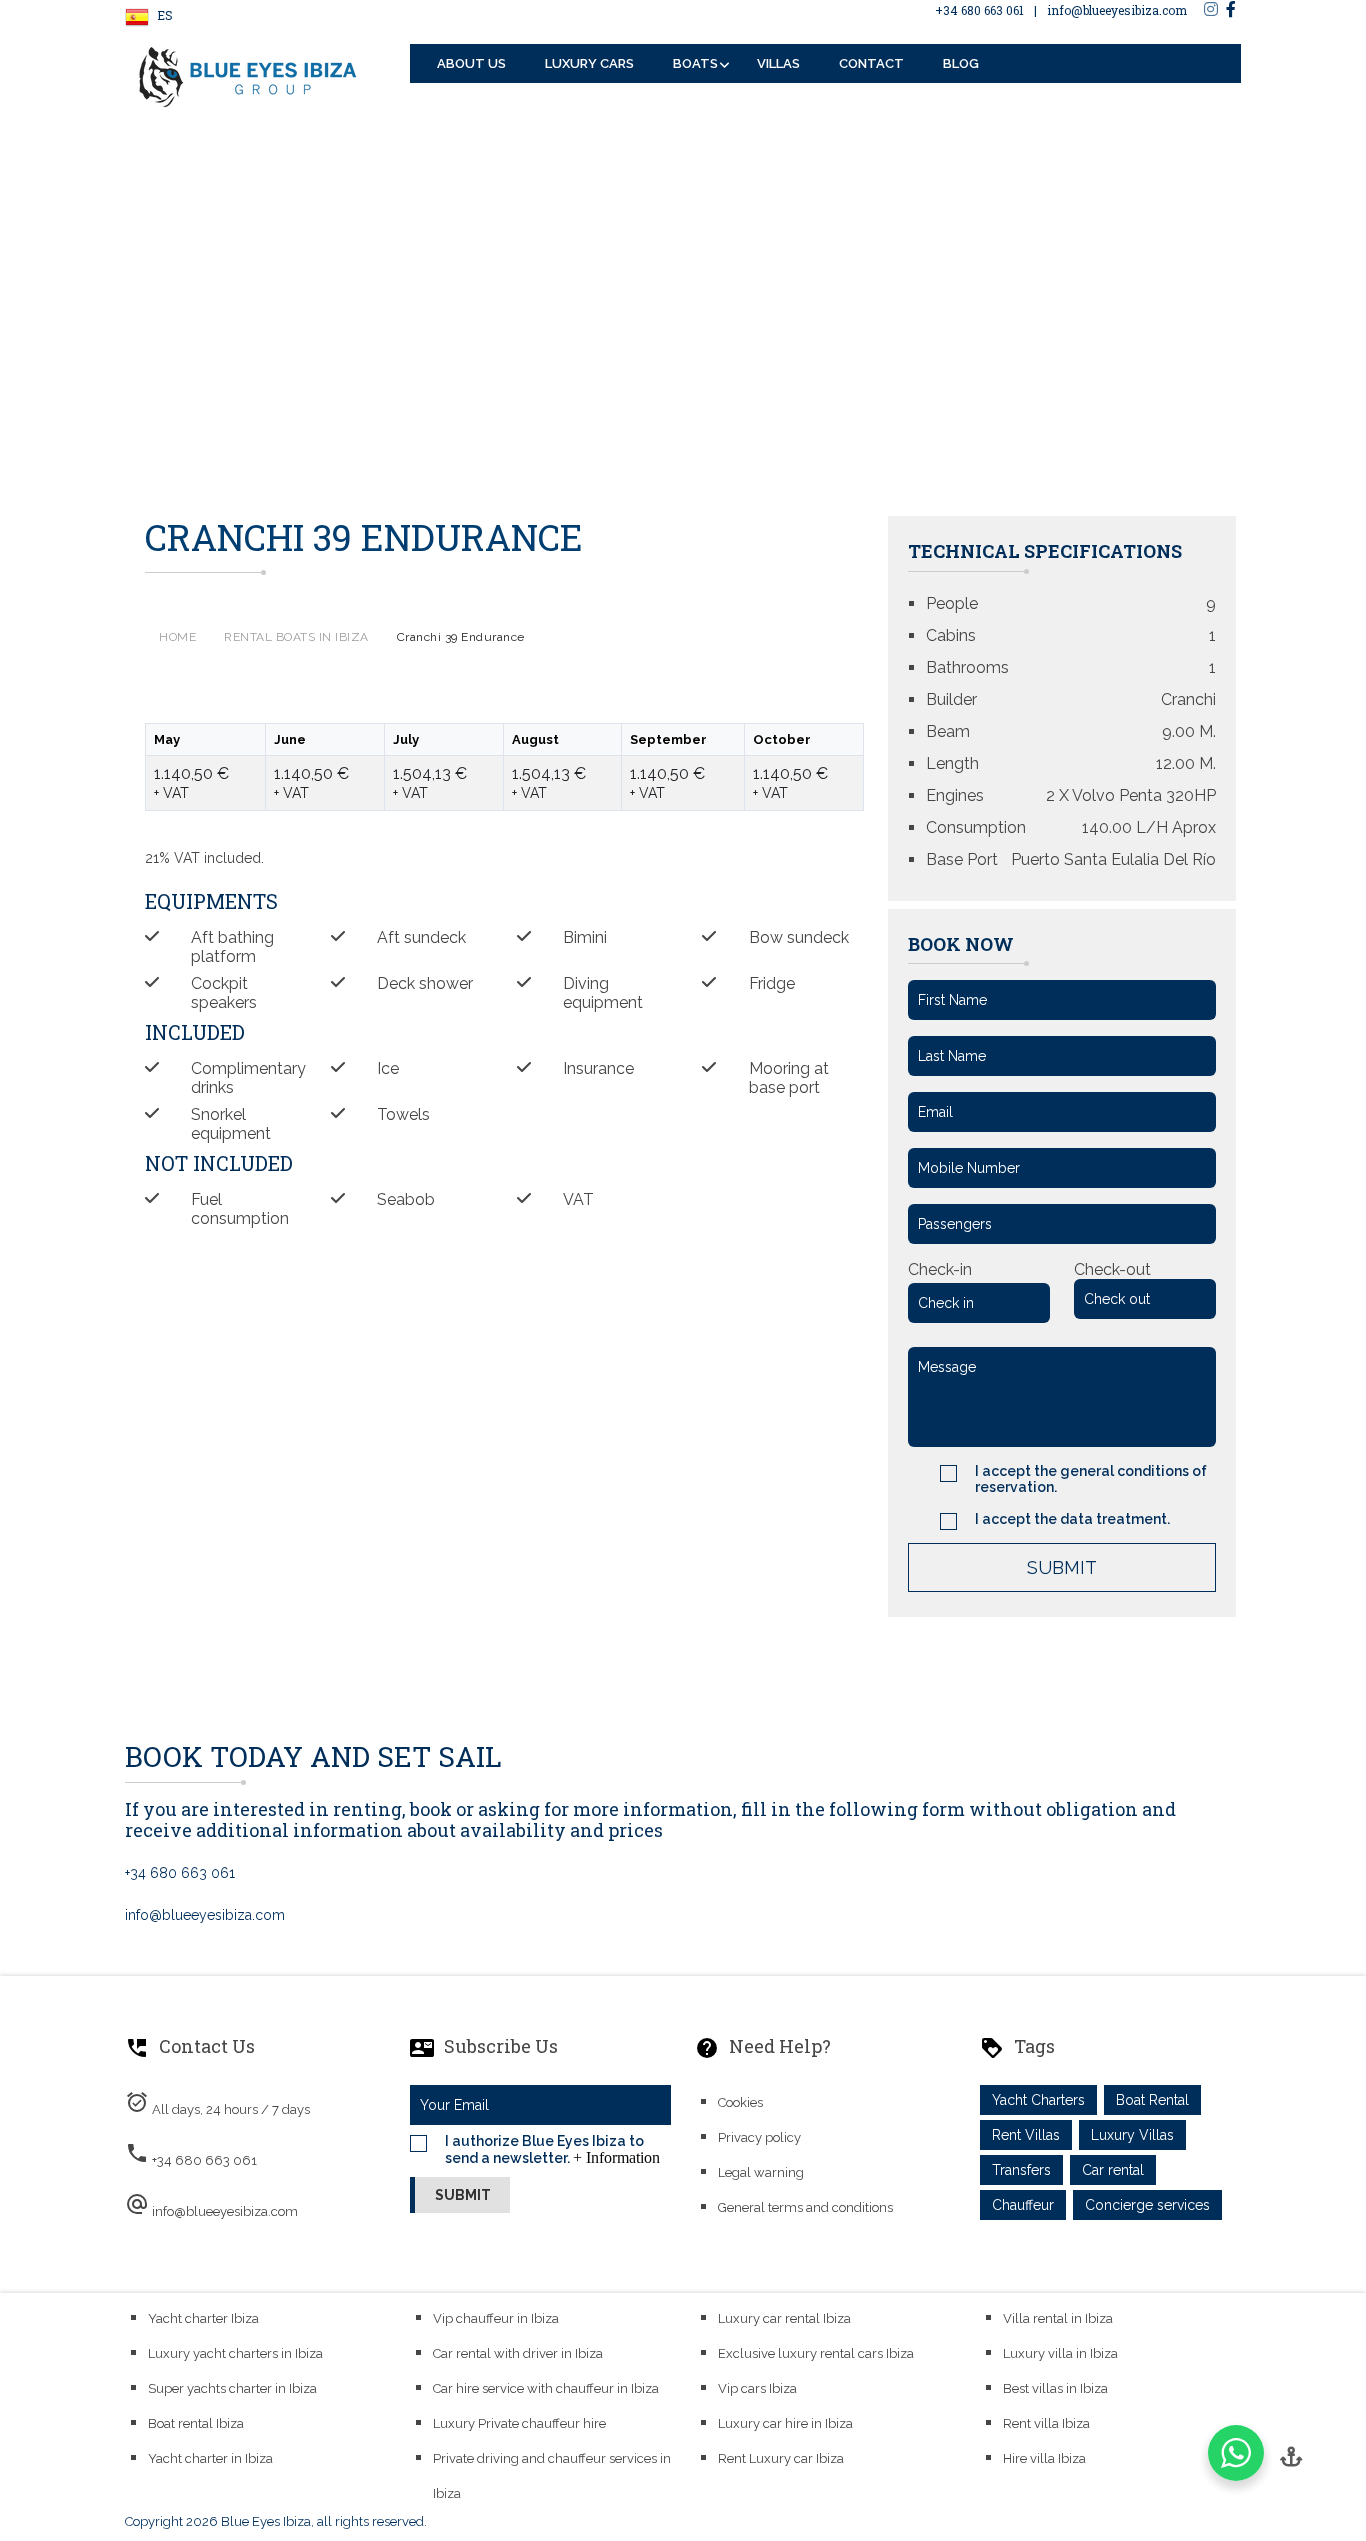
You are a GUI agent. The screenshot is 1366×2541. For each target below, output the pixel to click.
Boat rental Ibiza (196, 2423)
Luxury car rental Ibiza (784, 2318)
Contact (871, 63)
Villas (778, 63)
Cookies (740, 2102)
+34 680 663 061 (979, 10)
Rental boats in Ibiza (296, 637)
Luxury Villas (1132, 2135)
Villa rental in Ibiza (1058, 2318)
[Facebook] (1231, 9)
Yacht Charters (1038, 2100)
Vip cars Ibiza (757, 2388)
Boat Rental (1152, 2100)
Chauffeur (1023, 2205)
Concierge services (1147, 2205)
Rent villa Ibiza (1046, 2423)
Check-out (1112, 1269)
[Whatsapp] (1236, 2453)
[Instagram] (1211, 9)
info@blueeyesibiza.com (1117, 10)
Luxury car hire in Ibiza (785, 2423)
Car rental (1113, 2170)
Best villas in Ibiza (1055, 2388)
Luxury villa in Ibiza (1060, 2353)
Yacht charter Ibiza (203, 2318)
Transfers (1021, 2170)
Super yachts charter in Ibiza (232, 2388)
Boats (695, 63)
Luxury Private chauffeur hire (519, 2423)
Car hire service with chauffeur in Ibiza (546, 2388)
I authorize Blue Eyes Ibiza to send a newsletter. (552, 2149)
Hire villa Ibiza (1044, 2458)
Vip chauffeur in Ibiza (496, 2318)
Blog (961, 63)
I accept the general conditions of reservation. (1091, 1479)
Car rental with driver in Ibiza (518, 2353)
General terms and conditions (805, 2207)
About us (471, 63)
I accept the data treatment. (1072, 1519)
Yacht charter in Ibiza (210, 2458)
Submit (1062, 1567)
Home (177, 637)
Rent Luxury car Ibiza (781, 2458)
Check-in (940, 1269)
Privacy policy (759, 2137)
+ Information (616, 2157)
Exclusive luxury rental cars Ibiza (816, 2353)
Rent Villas (1026, 2135)
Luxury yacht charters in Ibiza (235, 2353)
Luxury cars (589, 63)
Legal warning (761, 2172)
